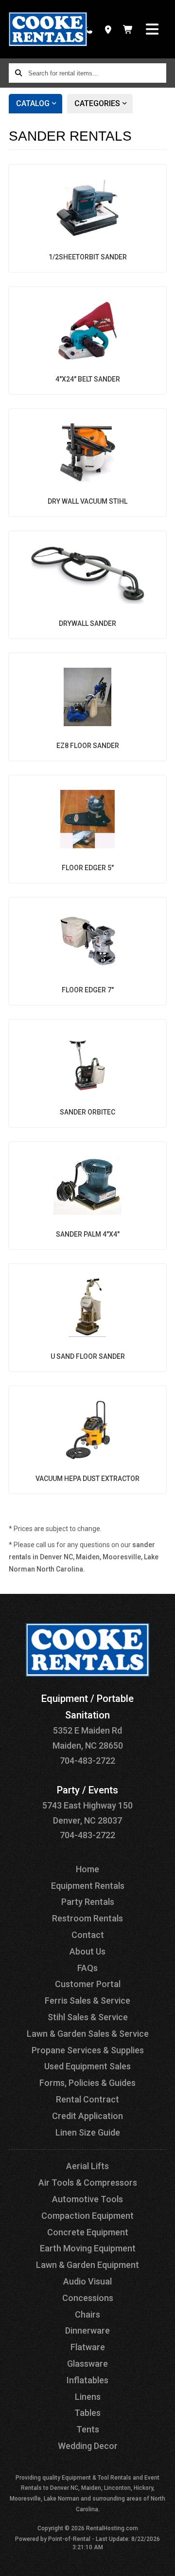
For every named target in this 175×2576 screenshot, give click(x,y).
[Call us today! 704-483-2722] (88, 29)
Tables (87, 2413)
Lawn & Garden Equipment (87, 2265)
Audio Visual (87, 2281)
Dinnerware (87, 2330)
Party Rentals (88, 1902)
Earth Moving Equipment (88, 2248)
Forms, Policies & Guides (87, 2083)
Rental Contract (87, 2099)
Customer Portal (88, 1984)
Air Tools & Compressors (88, 2183)
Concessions (88, 2298)
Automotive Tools (87, 2199)
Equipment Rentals (88, 1886)
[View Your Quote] (128, 29)
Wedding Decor (88, 2446)
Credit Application (87, 2116)
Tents (88, 2429)
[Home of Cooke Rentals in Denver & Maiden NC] (48, 29)
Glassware (87, 2364)
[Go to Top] (161, 2562)
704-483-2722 (87, 1761)
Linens (88, 2397)
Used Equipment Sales (87, 2066)
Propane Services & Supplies (88, 2050)
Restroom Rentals (87, 1918)
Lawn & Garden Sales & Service (88, 2034)
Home (87, 1869)
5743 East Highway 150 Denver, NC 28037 (87, 1805)
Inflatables (87, 2380)
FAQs (87, 1968)
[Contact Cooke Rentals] (108, 29)
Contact (88, 1935)
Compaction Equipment (87, 2216)
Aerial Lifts (87, 2166)
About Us (87, 1951)
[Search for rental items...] (18, 73)
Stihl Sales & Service (88, 2017)
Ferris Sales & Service (87, 2001)
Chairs (87, 2314)
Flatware (88, 2347)
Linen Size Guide (88, 2132)
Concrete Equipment (88, 2232)
